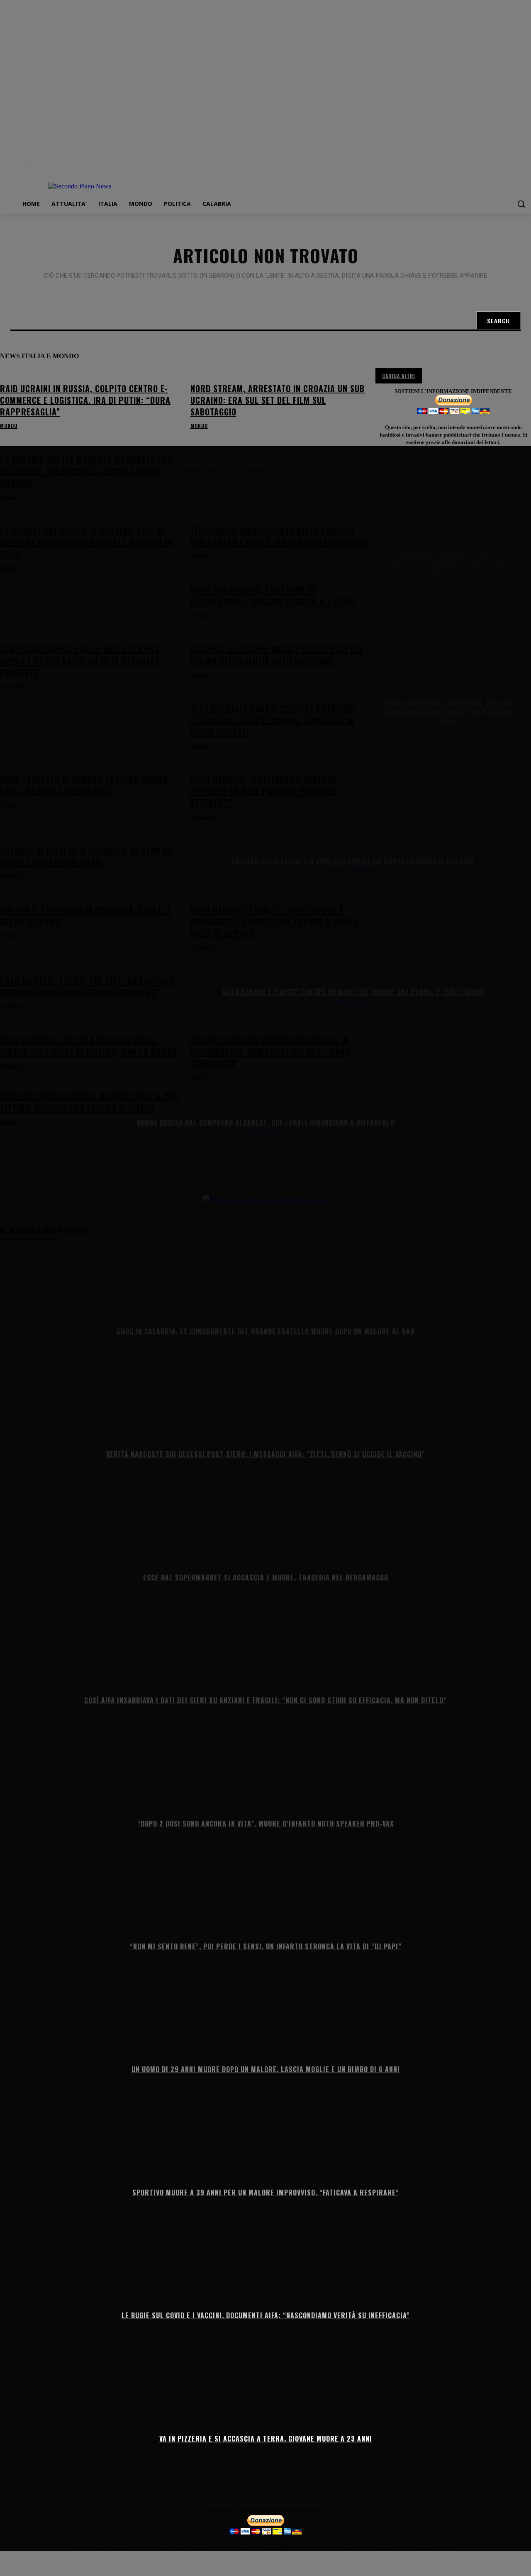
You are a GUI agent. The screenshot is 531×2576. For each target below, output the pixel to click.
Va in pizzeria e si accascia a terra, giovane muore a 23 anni (266, 2438)
